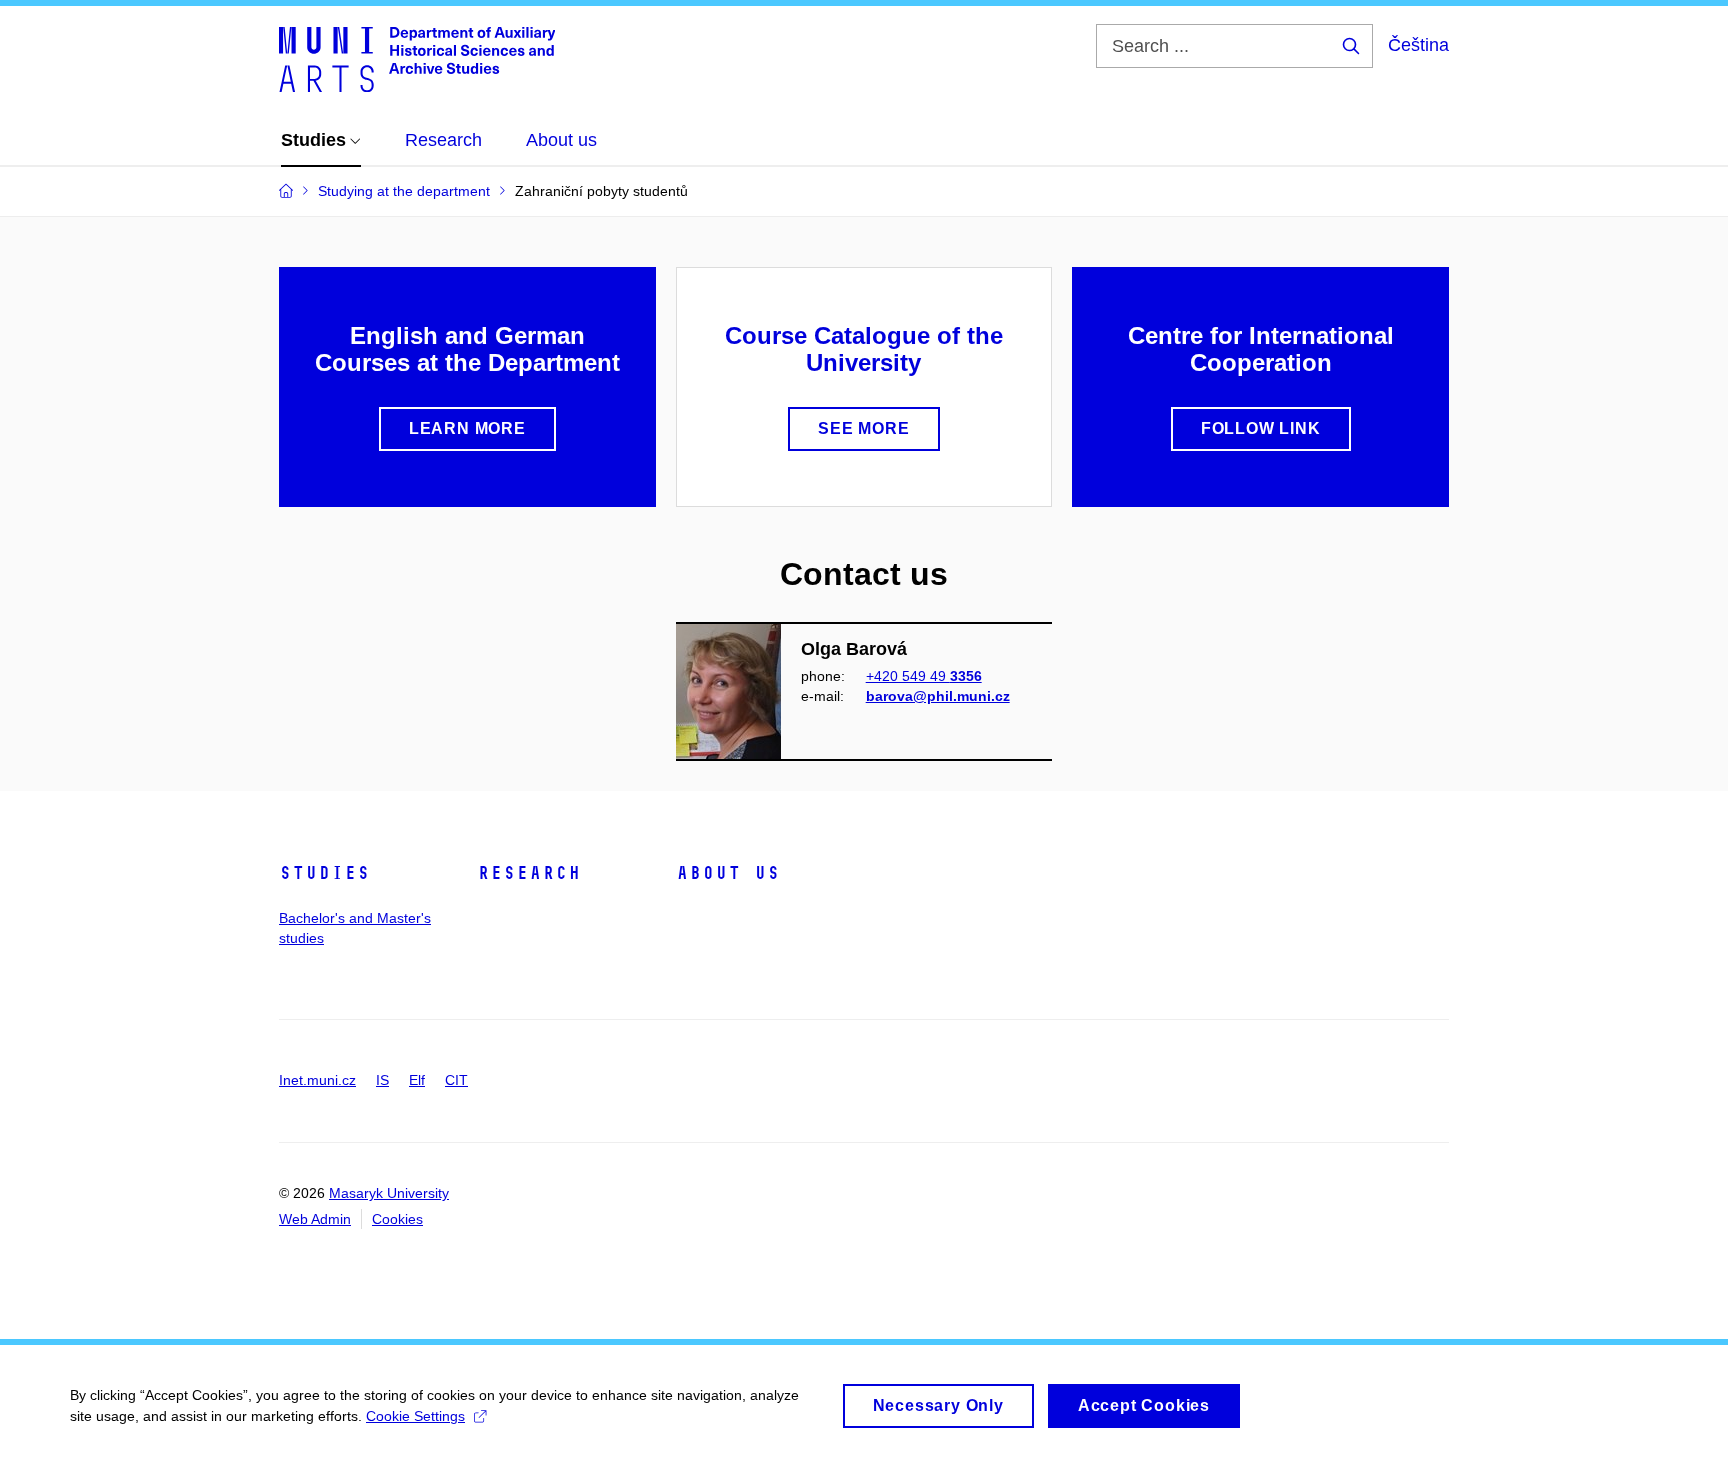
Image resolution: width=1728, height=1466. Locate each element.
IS (382, 1080)
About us (728, 873)
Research (529, 873)
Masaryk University (389, 1193)
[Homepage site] (417, 58)
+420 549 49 (924, 676)
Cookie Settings (415, 1416)
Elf (417, 1080)
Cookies (397, 1219)
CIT (456, 1080)
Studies (324, 873)
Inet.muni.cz (317, 1080)
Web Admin (315, 1219)
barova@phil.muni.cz (938, 696)
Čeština (1418, 45)
